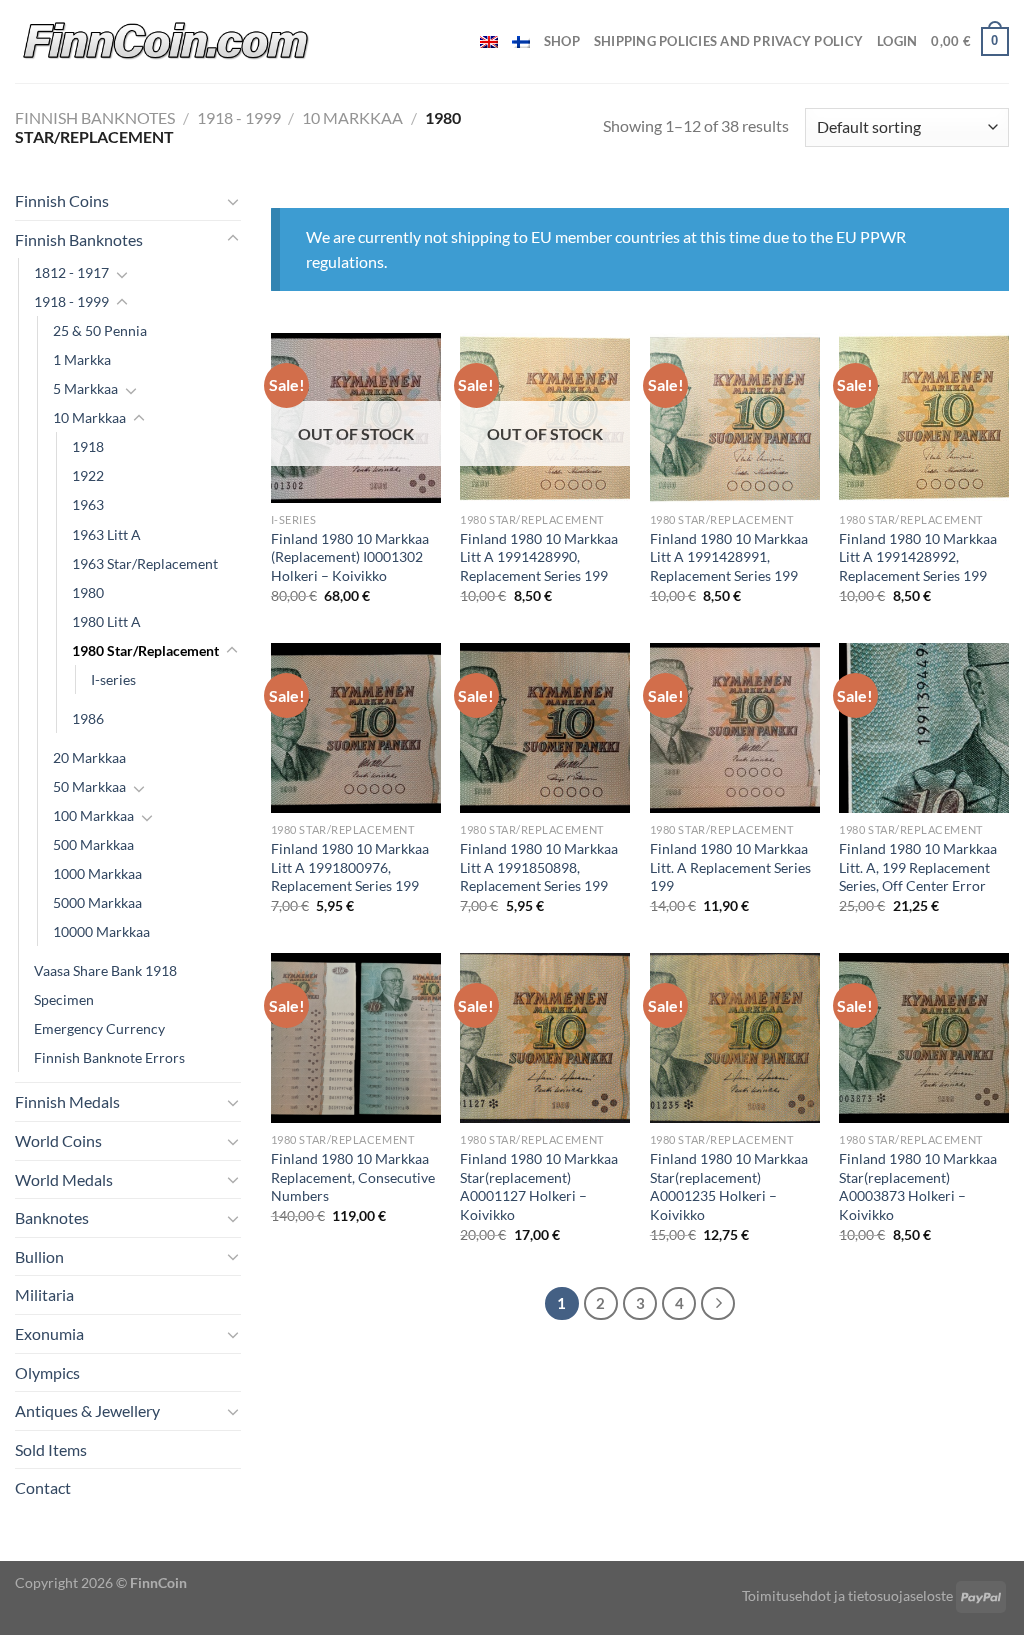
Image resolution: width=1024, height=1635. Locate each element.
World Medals (64, 1179)
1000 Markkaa (97, 873)
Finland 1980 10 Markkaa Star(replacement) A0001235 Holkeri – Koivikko (729, 1186)
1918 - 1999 (239, 117)
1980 (88, 592)
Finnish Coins (62, 200)
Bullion (39, 1256)
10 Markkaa (352, 117)
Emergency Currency (99, 1028)
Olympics (47, 1372)
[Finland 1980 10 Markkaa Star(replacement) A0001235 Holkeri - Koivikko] (735, 1038)
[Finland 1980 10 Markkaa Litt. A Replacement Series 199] (735, 728)
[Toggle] (233, 201)
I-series (113, 679)
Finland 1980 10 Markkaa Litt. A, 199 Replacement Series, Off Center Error (918, 867)
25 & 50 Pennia (100, 330)
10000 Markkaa (101, 931)
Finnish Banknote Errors (109, 1057)
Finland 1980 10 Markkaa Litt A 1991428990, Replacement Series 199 (539, 557)
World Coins (58, 1140)
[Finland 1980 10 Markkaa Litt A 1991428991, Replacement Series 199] (735, 418)
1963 (88, 504)
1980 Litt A (106, 621)
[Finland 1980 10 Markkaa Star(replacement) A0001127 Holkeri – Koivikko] (545, 1038)
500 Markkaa (93, 844)
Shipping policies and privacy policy (728, 41)
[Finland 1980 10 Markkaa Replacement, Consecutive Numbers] (356, 1038)
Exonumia (49, 1333)
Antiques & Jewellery (87, 1410)
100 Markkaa (93, 815)
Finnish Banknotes (95, 117)
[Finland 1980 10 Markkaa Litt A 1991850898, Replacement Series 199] (545, 728)
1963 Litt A (106, 534)
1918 (88, 446)
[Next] (718, 1304)
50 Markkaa (89, 786)
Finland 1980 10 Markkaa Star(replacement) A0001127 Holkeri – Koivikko (539, 1186)
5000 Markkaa (97, 902)
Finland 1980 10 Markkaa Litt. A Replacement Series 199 (730, 867)
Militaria (44, 1294)
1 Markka (82, 359)
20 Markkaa (89, 757)
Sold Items (51, 1449)
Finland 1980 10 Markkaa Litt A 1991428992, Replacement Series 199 (918, 557)
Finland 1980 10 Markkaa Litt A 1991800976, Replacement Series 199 (350, 867)
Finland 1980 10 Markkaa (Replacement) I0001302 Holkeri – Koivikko (350, 557)
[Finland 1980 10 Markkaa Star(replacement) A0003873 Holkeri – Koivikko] (924, 1038)
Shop (562, 41)
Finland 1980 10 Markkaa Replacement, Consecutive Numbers (353, 1177)
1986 (88, 718)
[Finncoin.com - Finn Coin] (166, 41)
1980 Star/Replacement (145, 650)
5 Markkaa (85, 388)
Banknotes (52, 1217)
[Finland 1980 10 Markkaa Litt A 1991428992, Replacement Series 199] (924, 418)
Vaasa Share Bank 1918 (105, 970)
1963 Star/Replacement (145, 563)
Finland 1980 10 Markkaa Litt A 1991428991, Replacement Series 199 (729, 557)
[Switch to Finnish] (521, 42)
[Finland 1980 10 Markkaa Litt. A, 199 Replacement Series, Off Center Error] (924, 728)
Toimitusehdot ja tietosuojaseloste (847, 1595)
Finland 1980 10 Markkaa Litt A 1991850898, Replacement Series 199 (539, 867)
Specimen (64, 999)
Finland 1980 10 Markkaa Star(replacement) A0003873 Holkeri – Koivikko (918, 1186)
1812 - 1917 (71, 272)
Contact (43, 1487)
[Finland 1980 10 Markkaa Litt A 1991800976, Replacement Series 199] (356, 728)
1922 (88, 475)
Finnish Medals (67, 1101)
